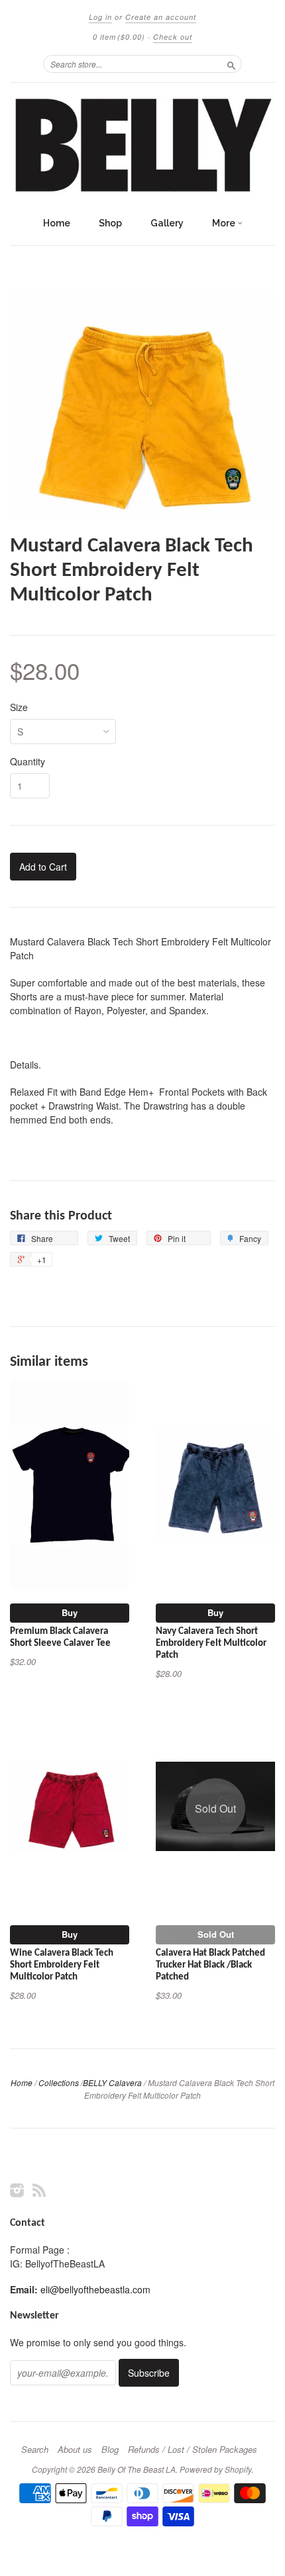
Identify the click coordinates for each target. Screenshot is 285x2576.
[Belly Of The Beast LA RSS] (39, 2190)
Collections (59, 2082)
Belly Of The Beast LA (137, 2469)
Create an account (161, 17)
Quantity (28, 761)
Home (57, 223)
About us (75, 2450)
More (225, 223)
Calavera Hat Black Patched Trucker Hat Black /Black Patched (210, 1965)
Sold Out (216, 1934)
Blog (110, 2450)
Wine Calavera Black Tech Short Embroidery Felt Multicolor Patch (62, 1965)
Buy (70, 1612)
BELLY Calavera (112, 2082)
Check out (173, 37)
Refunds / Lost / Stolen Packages (193, 2450)
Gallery (167, 223)
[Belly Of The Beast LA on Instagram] (17, 2190)
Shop (110, 223)
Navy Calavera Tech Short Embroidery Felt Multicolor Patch (211, 1644)
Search (35, 2450)
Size (19, 707)
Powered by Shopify (215, 2469)
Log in (100, 17)
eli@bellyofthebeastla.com (95, 2289)
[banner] (142, 146)
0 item (119, 37)
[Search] (231, 64)
